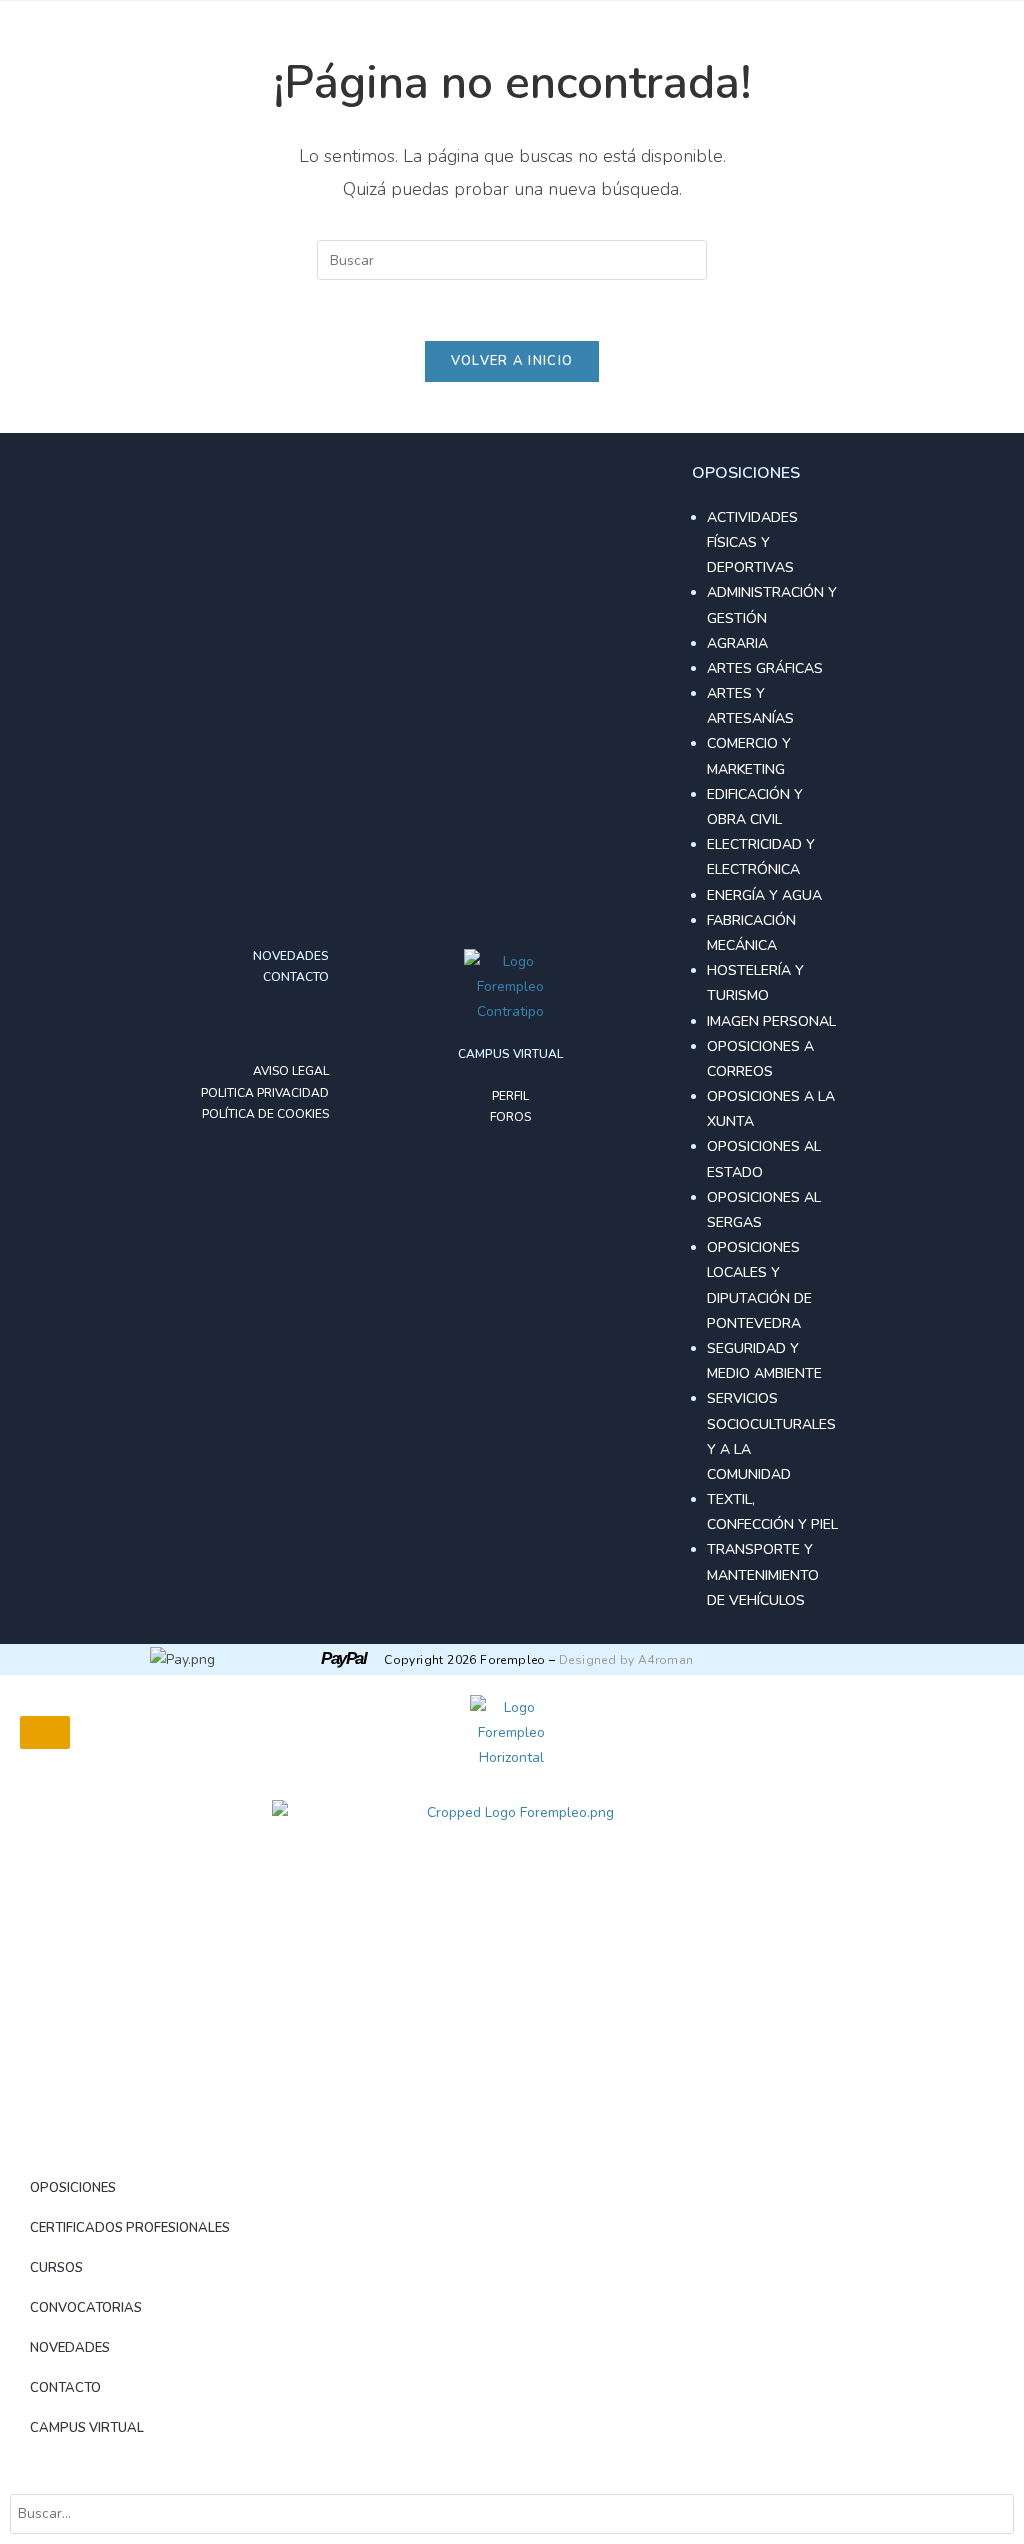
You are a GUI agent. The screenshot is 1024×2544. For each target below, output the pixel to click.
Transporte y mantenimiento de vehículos (763, 1574)
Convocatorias (86, 2308)
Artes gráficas (765, 668)
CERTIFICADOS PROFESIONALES (130, 2228)
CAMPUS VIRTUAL (87, 2428)
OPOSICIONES (73, 2188)
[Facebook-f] (249, 1025)
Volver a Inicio (512, 361)
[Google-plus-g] (281, 1025)
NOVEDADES (70, 2348)
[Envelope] (313, 1025)
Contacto (65, 2388)
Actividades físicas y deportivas (752, 542)
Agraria (737, 643)
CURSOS (56, 2268)
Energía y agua (764, 895)
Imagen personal (771, 1021)
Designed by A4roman (626, 1660)
